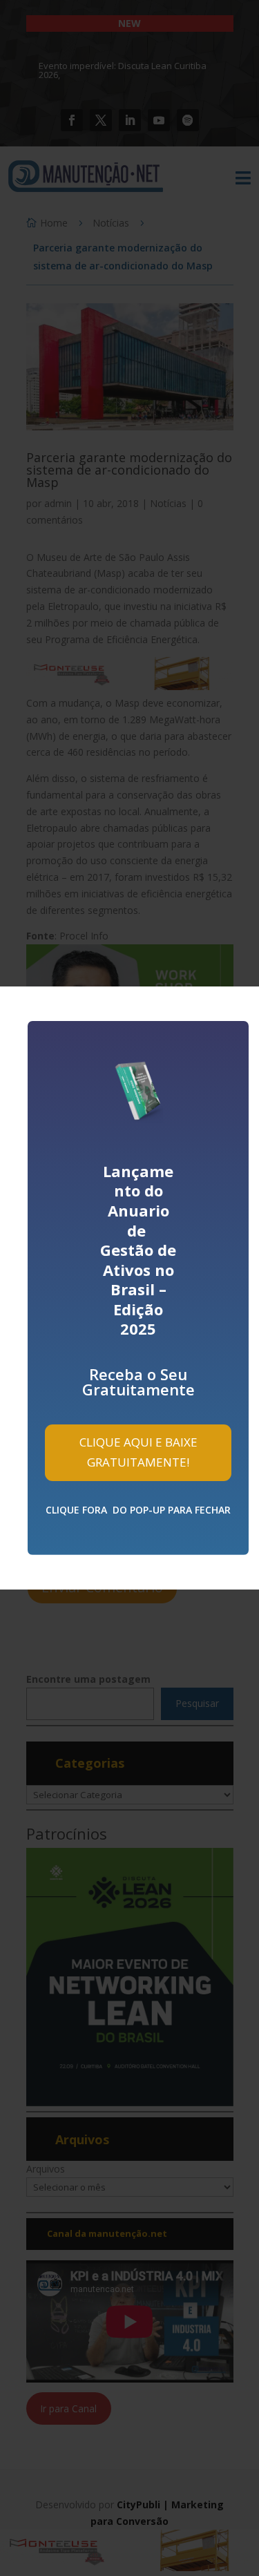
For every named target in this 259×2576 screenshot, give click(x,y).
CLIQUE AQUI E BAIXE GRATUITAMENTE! (138, 1452)
